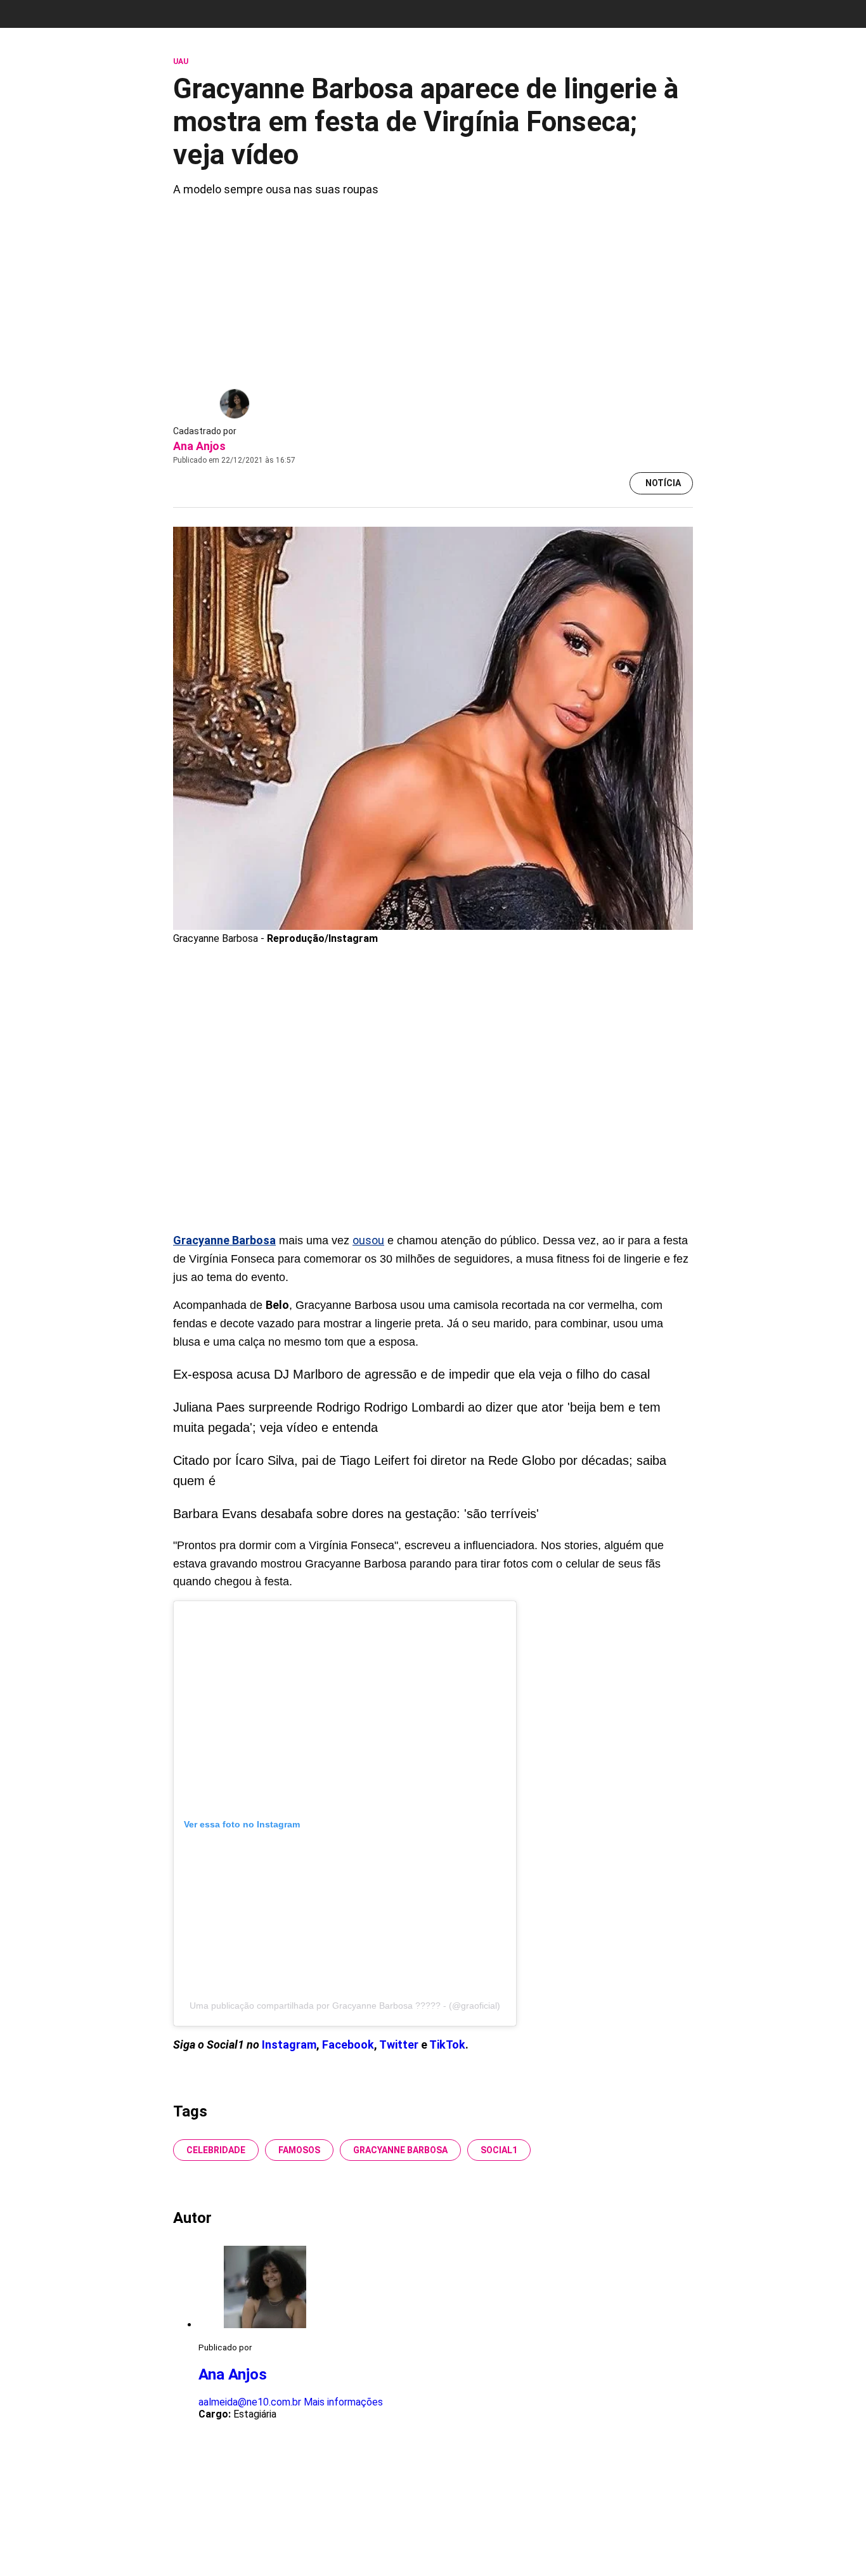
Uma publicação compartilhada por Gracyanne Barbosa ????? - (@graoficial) (345, 2006)
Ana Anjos (199, 446)
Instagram (289, 2045)
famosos (299, 2150)
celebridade (216, 2150)
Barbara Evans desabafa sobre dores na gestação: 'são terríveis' (356, 1514)
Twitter (400, 2045)
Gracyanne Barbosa (400, 2150)
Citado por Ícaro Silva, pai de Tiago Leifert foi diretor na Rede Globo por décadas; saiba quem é (420, 1471)
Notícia (663, 483)
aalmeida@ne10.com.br (250, 2402)
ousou (368, 1240)
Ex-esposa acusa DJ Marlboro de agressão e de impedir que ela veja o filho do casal (411, 1374)
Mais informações (343, 2402)
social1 (499, 2150)
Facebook (348, 2045)
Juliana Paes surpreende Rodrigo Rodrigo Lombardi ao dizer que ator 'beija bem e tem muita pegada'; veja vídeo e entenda (417, 1417)
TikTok (447, 2045)
